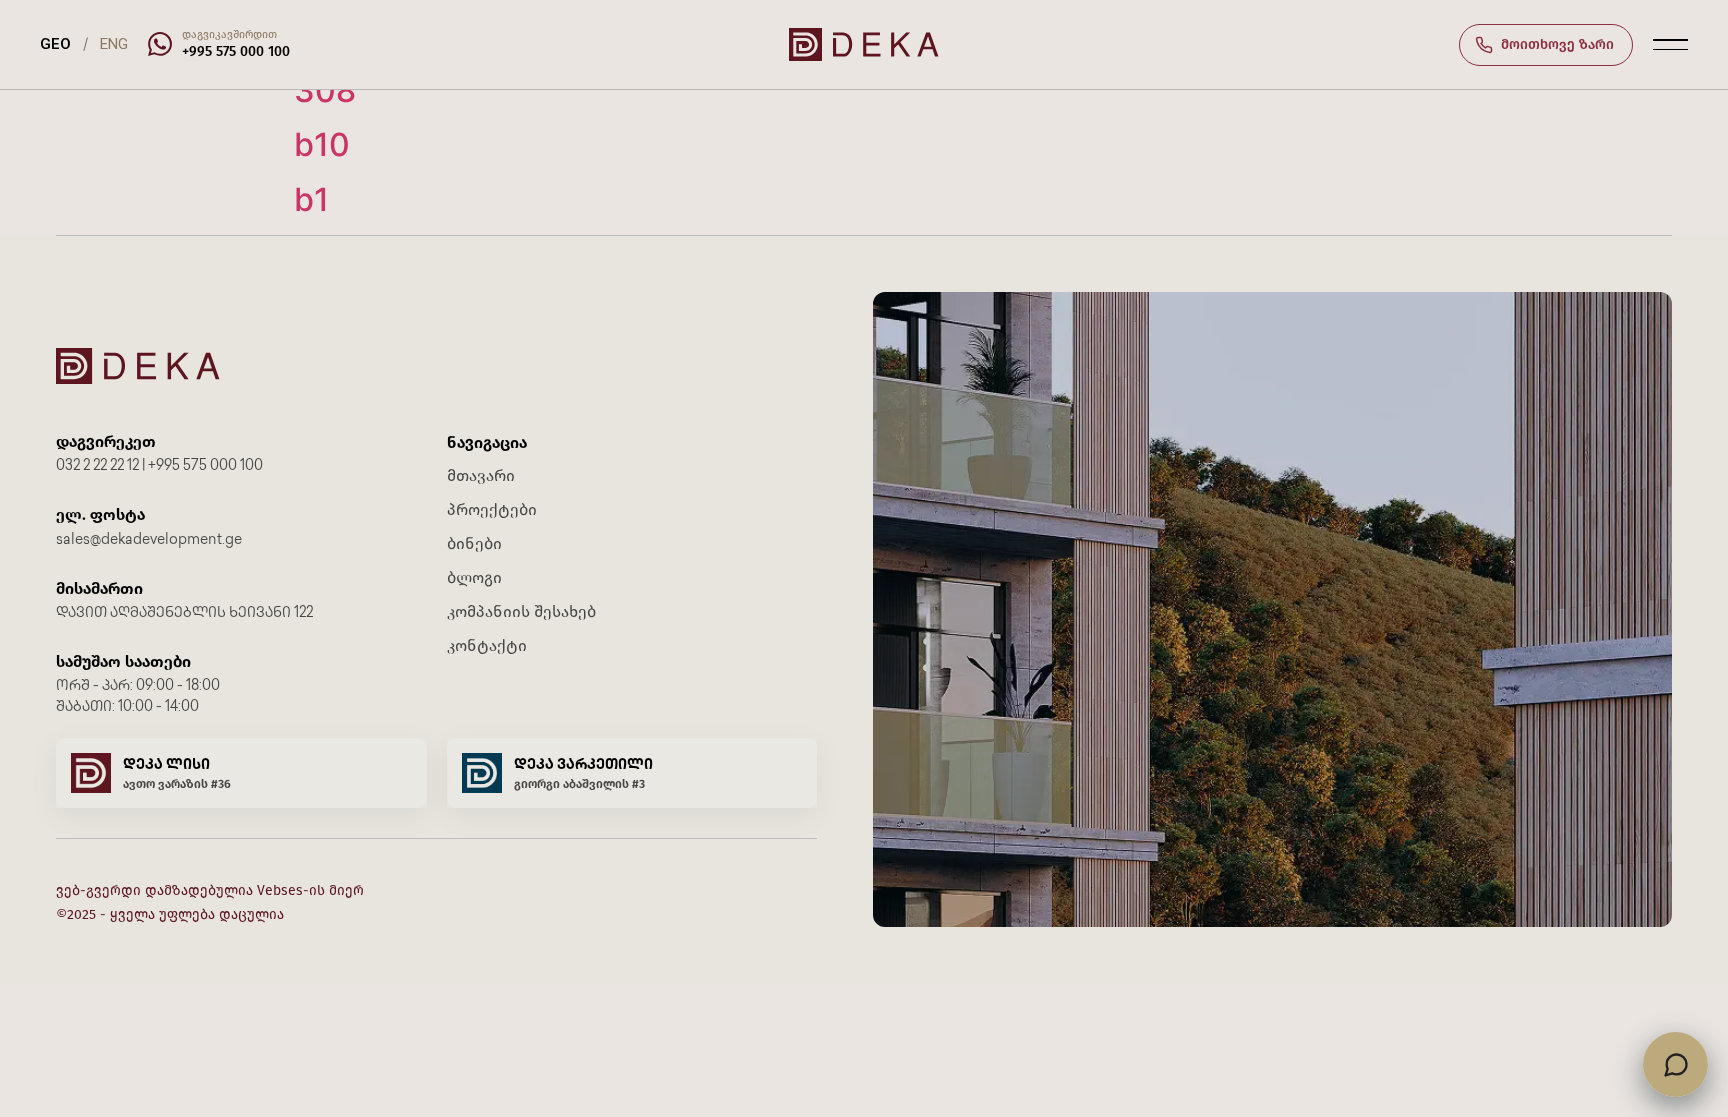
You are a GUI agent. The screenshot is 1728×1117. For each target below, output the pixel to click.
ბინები (474, 543)
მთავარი (481, 475)
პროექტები (492, 509)
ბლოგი (474, 577)
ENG (114, 44)
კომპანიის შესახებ (521, 611)
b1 (311, 199)
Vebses (280, 890)
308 (325, 90)
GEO (55, 44)
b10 (322, 144)
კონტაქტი (487, 645)
